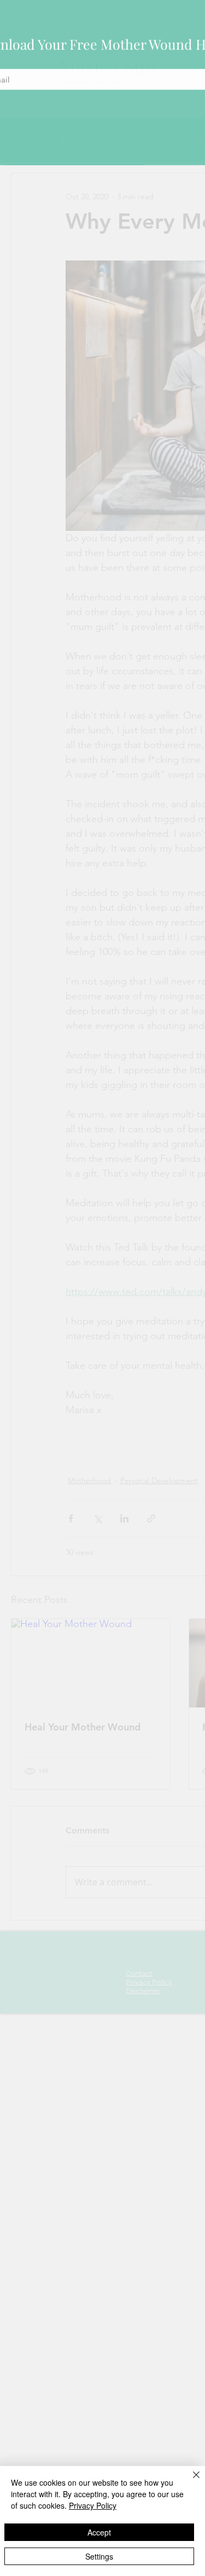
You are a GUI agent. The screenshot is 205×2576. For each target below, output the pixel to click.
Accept (99, 2532)
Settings (99, 2556)
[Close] (190, 2481)
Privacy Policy (93, 2505)
